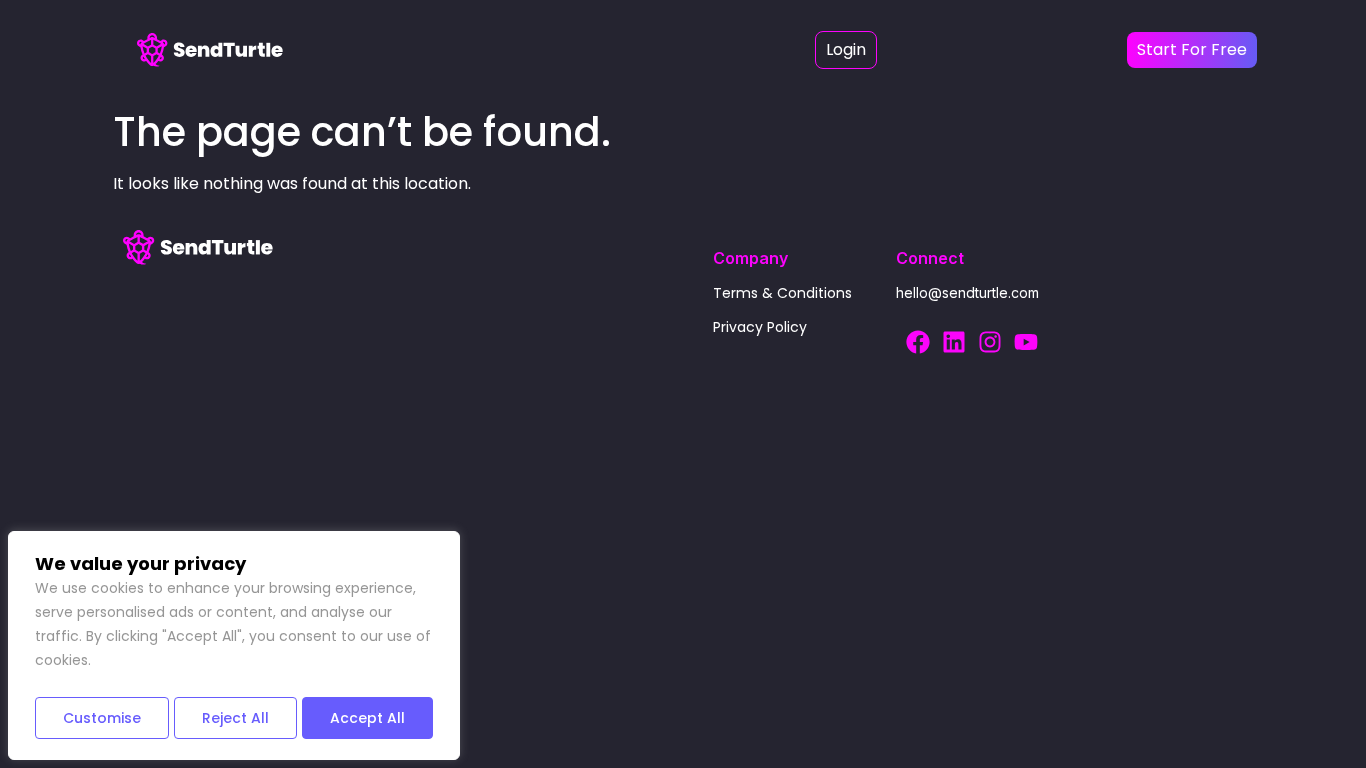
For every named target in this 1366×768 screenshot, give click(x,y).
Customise (102, 718)
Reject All (235, 718)
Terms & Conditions (782, 293)
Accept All (367, 718)
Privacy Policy (760, 327)
